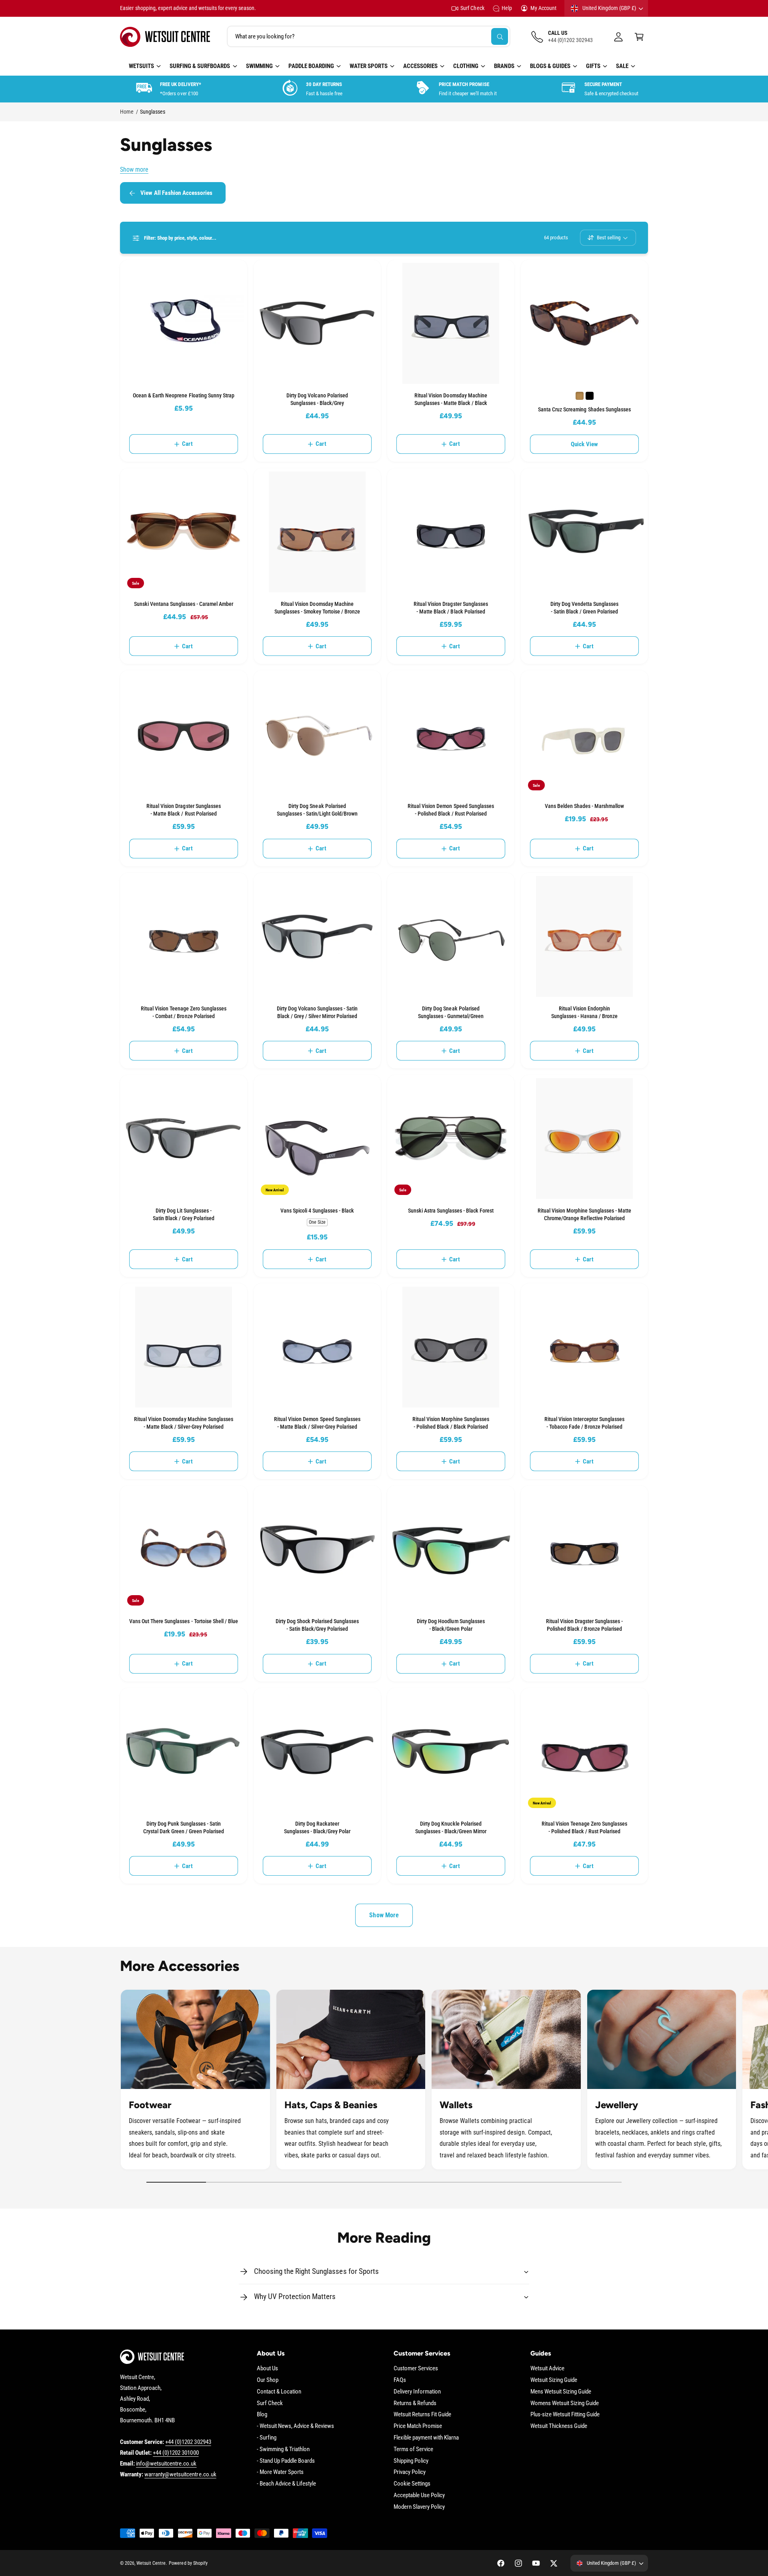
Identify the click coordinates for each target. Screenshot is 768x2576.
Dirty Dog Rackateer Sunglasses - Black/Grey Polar (317, 1827)
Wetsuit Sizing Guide (554, 2380)
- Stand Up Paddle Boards (286, 2461)
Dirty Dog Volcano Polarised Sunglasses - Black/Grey (317, 399)
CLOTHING (466, 66)
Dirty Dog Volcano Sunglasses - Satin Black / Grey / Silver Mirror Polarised (317, 1012)
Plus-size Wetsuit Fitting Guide (565, 2414)
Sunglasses (153, 112)
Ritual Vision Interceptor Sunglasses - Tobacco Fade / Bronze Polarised (584, 1423)
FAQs (400, 2380)
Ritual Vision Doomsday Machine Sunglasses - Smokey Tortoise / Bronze (317, 608)
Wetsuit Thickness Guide (559, 2426)
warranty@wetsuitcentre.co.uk (180, 2474)
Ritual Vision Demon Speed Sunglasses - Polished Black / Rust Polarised (451, 810)
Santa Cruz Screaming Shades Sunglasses (584, 409)
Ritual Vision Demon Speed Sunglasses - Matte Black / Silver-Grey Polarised (317, 1423)
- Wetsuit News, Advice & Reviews (296, 2426)
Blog (262, 2414)
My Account (543, 8)
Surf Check (472, 8)
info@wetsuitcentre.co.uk (166, 2464)
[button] (639, 37)
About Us (267, 2368)
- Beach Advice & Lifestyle (286, 2484)
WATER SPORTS (369, 66)
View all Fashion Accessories (176, 193)
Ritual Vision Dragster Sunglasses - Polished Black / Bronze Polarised (584, 1625)
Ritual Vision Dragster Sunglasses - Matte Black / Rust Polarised (183, 810)
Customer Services (416, 2368)
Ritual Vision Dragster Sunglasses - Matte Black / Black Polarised (451, 608)
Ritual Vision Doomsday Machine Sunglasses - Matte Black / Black (451, 399)
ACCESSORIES (420, 66)
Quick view (585, 444)
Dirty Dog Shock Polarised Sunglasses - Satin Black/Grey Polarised (317, 1625)
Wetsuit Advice (547, 2368)
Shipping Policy (411, 2461)
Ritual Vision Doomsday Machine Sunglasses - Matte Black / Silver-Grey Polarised (184, 1423)
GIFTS (593, 66)
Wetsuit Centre (151, 2563)
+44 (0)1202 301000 (176, 2453)
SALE (622, 66)
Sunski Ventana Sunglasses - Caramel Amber (184, 604)
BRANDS (504, 66)
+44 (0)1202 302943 (188, 2442)
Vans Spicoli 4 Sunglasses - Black (317, 1211)
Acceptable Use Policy (419, 2495)
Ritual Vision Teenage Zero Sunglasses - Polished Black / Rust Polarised (585, 1827)
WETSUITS (141, 66)
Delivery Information (417, 2392)
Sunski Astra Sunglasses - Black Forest (451, 1211)
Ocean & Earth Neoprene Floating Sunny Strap (184, 395)
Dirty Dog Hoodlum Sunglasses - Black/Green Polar (451, 1625)
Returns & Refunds (415, 2403)
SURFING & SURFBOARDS (200, 66)
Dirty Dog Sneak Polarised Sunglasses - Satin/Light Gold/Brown (317, 810)
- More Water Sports (280, 2472)
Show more (134, 169)
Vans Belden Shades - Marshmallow (584, 806)
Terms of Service (413, 2449)
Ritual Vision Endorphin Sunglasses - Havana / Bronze (584, 1012)
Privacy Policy (410, 2472)
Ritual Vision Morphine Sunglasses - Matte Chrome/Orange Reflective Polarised (585, 1214)
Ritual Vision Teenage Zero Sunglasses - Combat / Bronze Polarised (184, 1012)
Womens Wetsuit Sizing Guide (565, 2403)
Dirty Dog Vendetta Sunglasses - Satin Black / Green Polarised (584, 608)
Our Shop (268, 2380)
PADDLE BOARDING (311, 66)
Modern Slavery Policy (419, 2507)
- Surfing (267, 2438)
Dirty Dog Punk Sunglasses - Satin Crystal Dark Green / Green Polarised (184, 1827)
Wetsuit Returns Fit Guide (422, 2414)
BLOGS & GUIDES (550, 66)
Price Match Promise (418, 2426)
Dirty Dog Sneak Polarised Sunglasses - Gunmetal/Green (451, 1012)
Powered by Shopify (188, 2563)
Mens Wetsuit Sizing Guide (561, 2392)
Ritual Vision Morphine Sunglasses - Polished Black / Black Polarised (451, 1423)
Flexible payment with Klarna (426, 2438)
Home (127, 112)
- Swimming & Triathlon (283, 2449)
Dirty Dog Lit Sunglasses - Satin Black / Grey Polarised (183, 1214)
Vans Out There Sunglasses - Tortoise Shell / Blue (184, 1621)
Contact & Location (279, 2392)
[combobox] (369, 37)
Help (507, 8)
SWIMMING (259, 66)
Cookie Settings (412, 2484)
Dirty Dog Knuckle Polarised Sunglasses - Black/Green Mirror (451, 1827)
